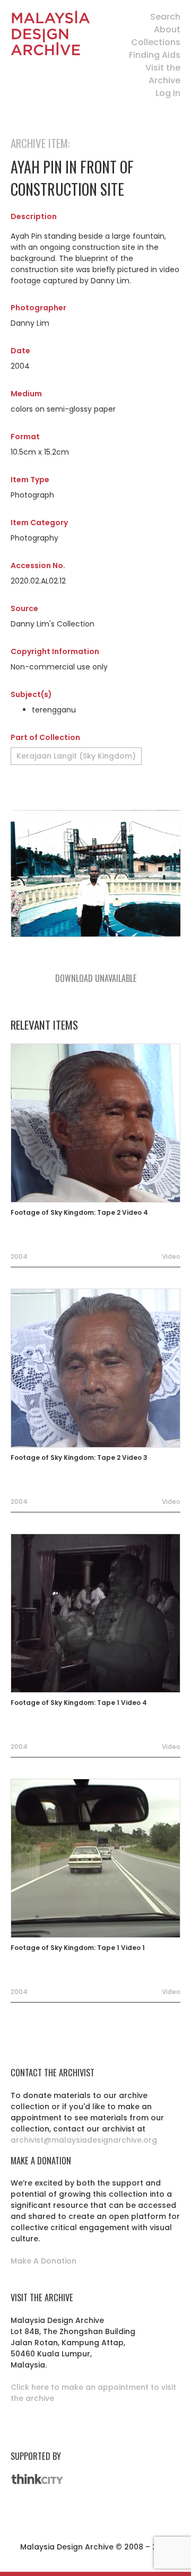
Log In (168, 93)
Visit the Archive (163, 74)
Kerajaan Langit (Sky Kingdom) (76, 756)
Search (165, 17)
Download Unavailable (96, 978)
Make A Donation (44, 2261)
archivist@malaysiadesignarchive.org (84, 2140)
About (167, 29)
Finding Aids (155, 55)
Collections (156, 42)
